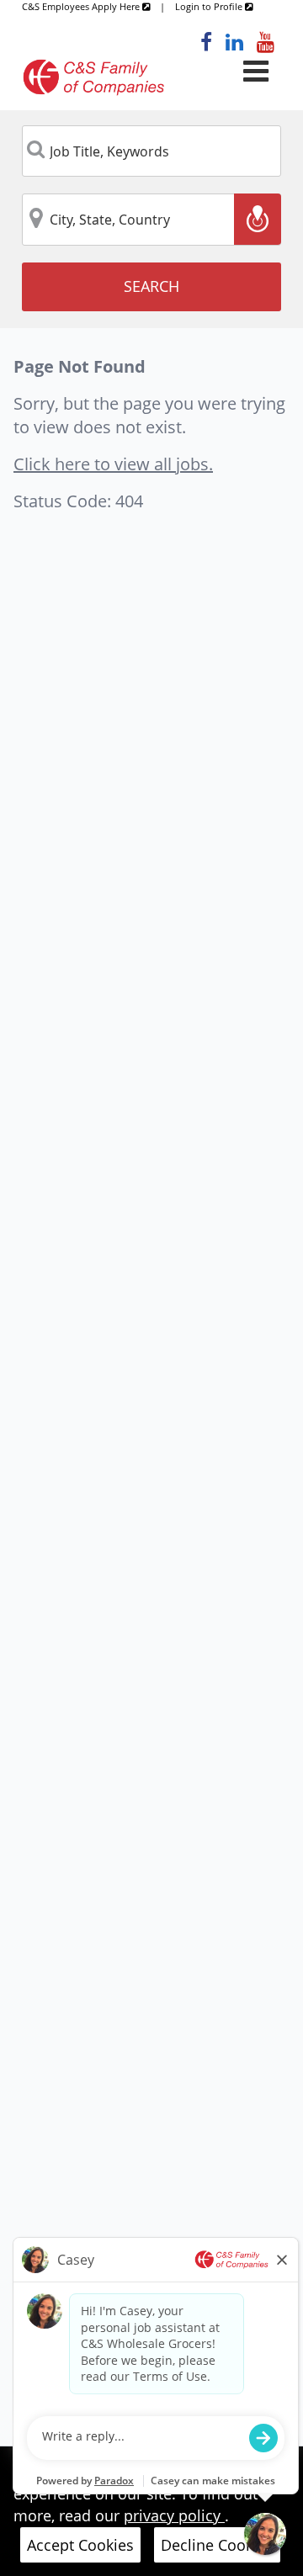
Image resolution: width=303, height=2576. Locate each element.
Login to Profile (210, 6)
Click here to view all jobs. (113, 464)
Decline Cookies (217, 2545)
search (151, 286)
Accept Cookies (80, 2545)
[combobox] (151, 151)
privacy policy (174, 2515)
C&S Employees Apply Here (82, 6)
